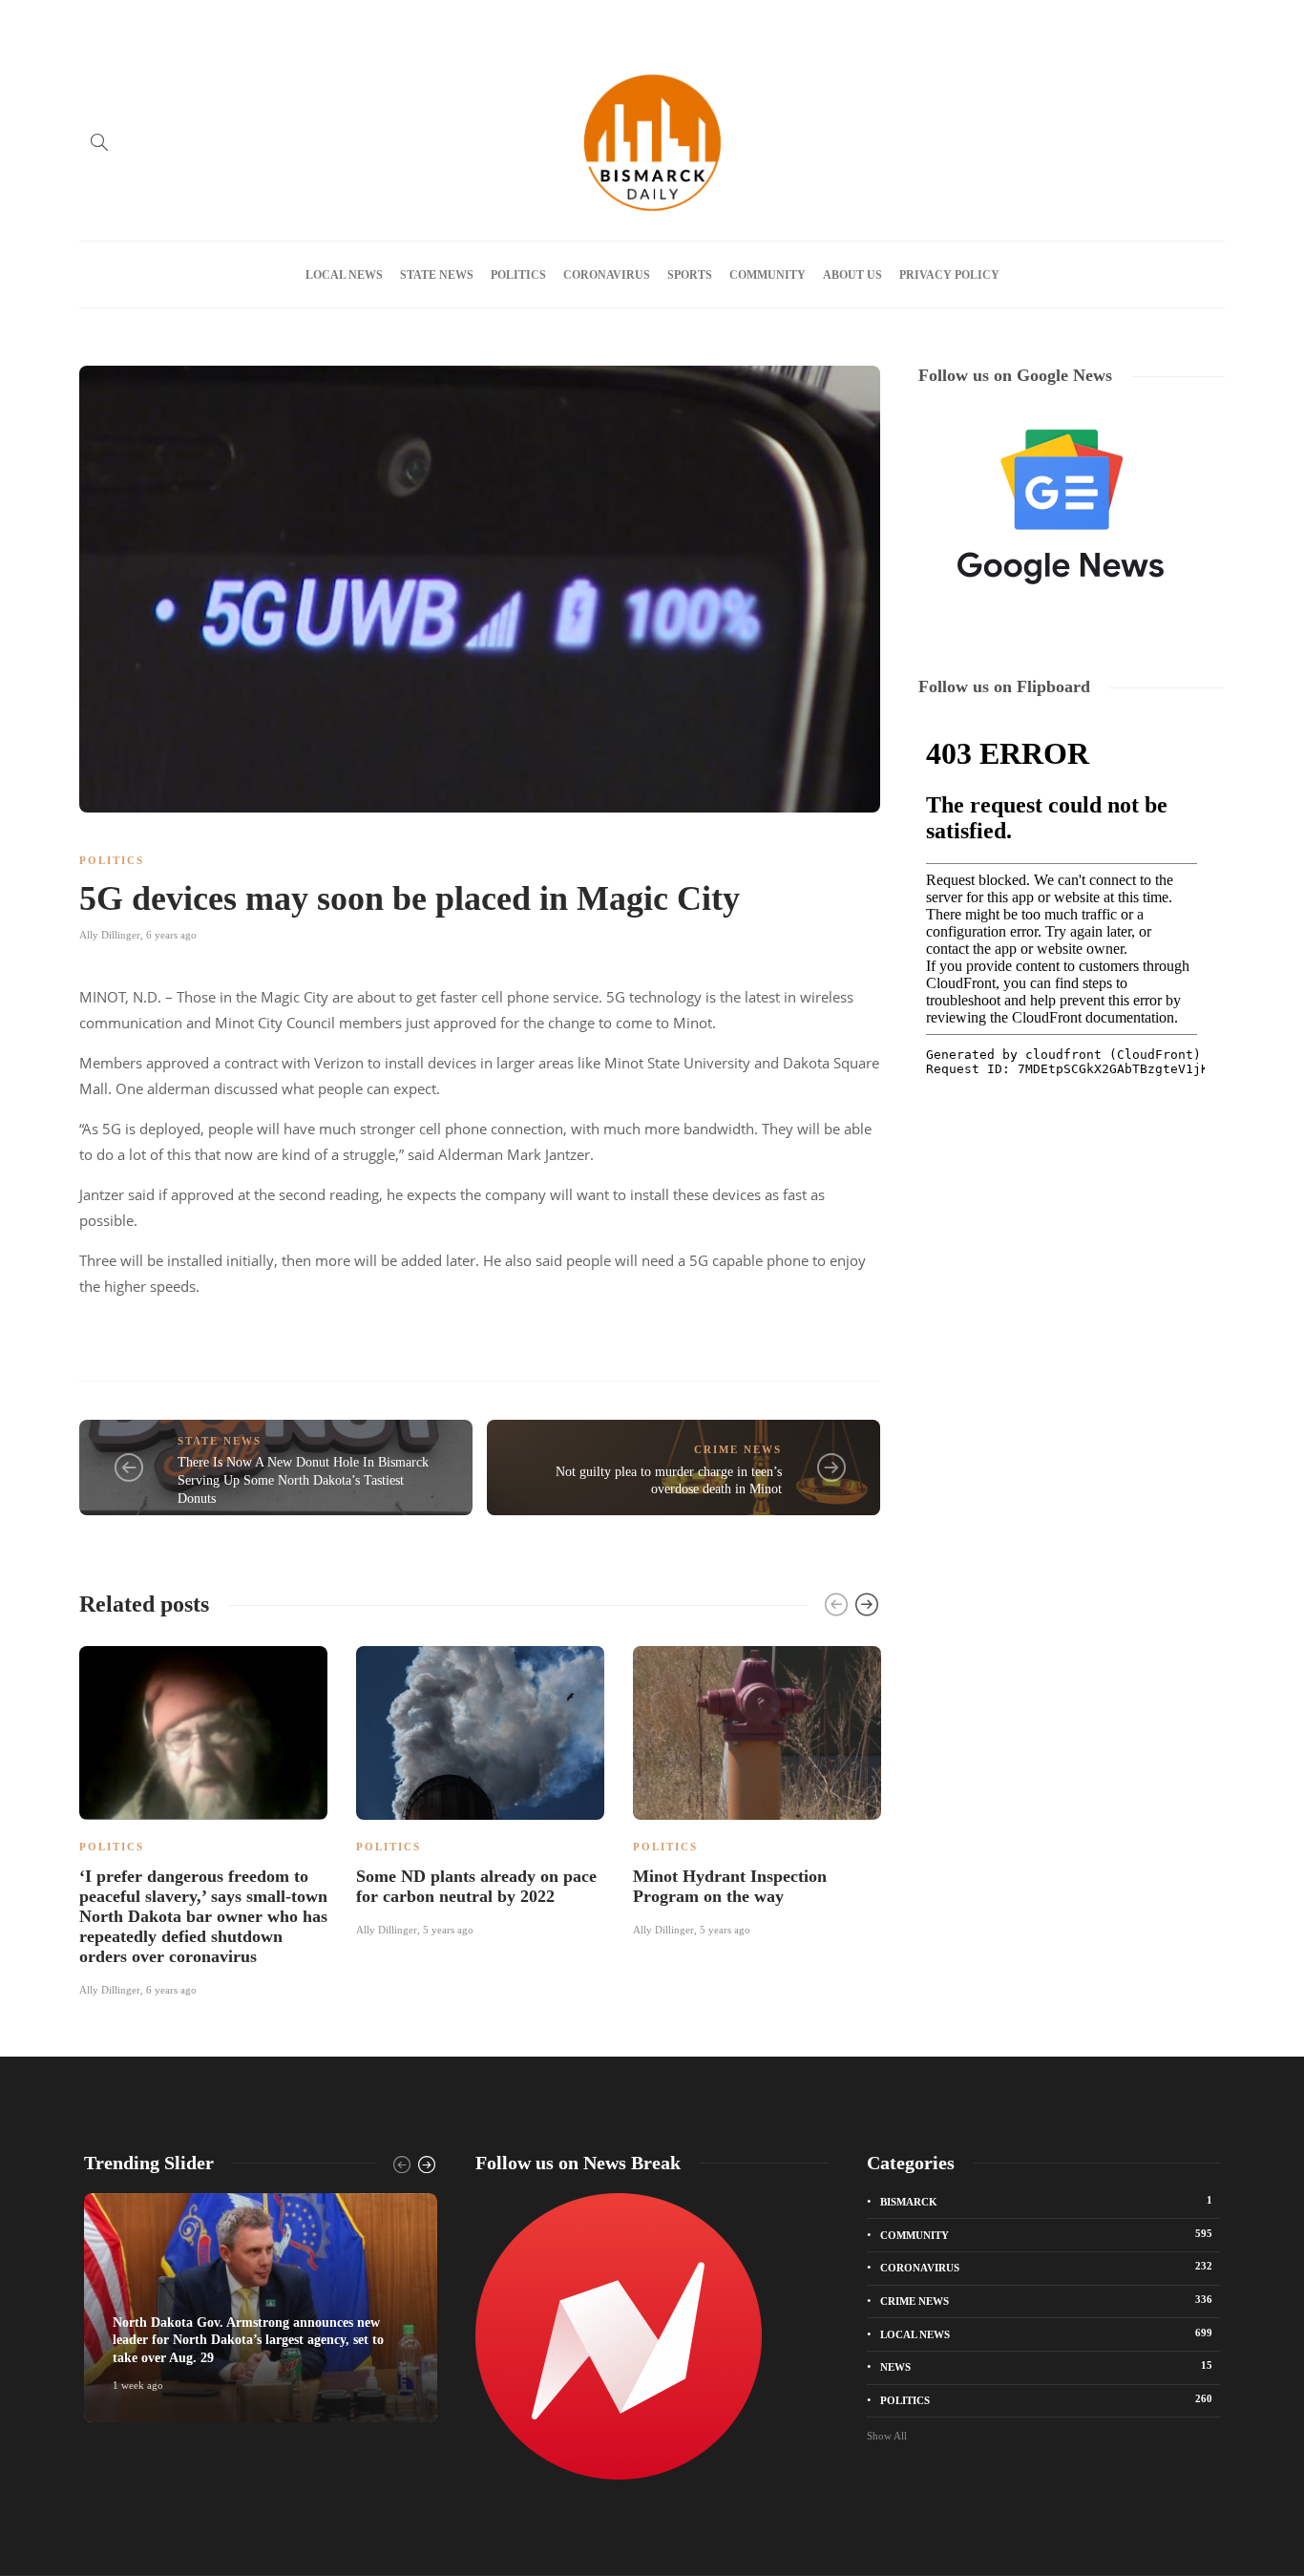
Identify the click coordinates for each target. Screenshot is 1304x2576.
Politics (518, 275)
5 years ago (448, 1930)
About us (223, 22)
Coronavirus (607, 275)
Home (94, 22)
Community (768, 275)
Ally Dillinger (110, 935)
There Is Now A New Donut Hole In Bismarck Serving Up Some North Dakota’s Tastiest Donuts (303, 1480)
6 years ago (171, 935)
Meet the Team (305, 22)
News (1046, 2366)
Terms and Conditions (509, 22)
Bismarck (1046, 2201)
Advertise (154, 22)
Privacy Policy (398, 22)
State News (437, 275)
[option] (203, 1818)
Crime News (738, 1449)
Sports (690, 275)
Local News (344, 275)
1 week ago (138, 2385)
